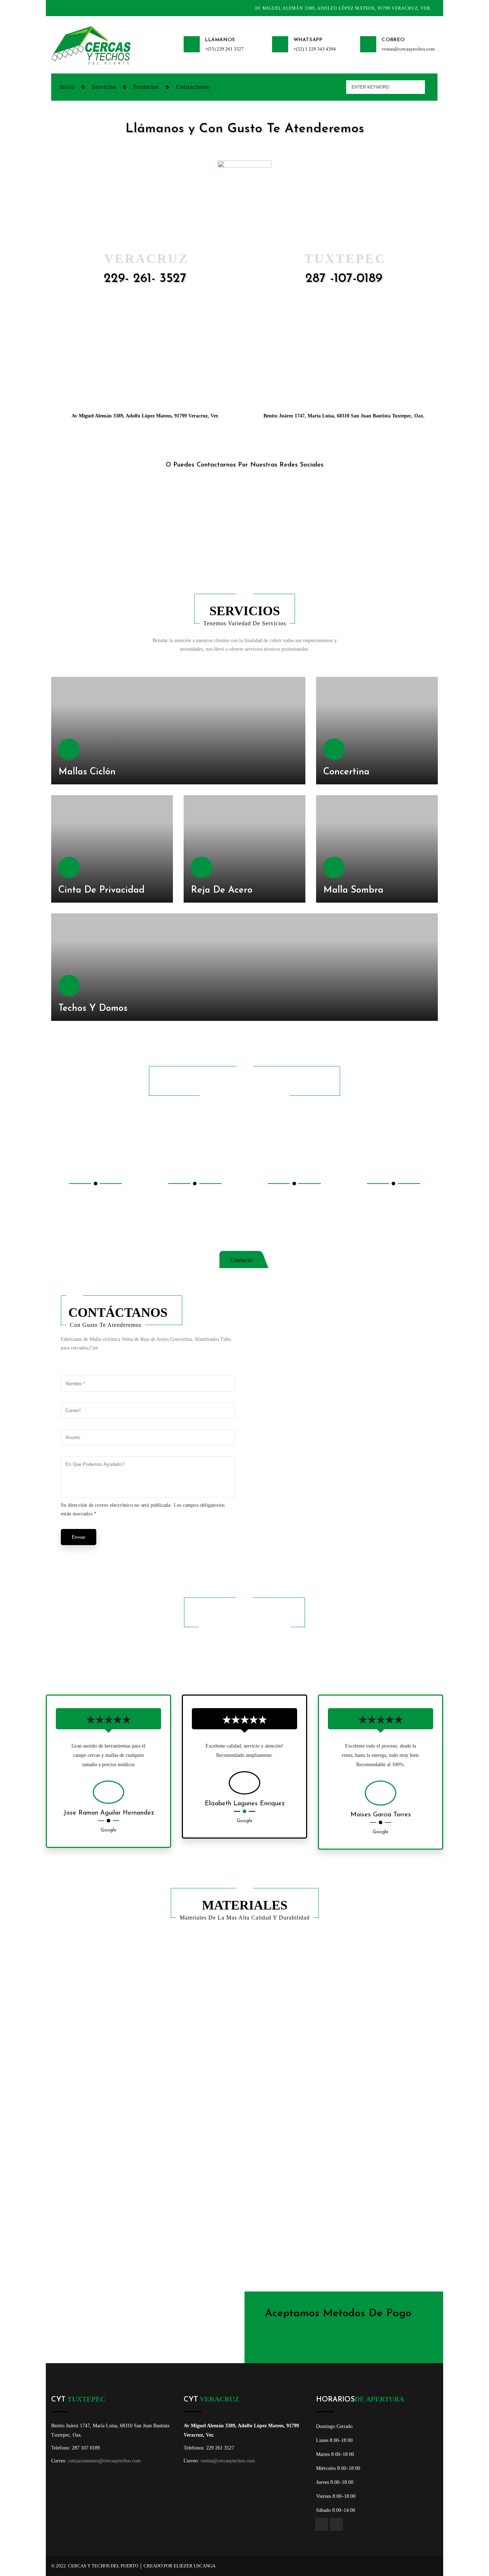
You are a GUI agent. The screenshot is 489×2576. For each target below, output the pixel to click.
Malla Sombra (353, 890)
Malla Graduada (81, 2248)
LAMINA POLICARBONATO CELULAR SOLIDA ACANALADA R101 (401, 2002)
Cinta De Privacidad (101, 890)
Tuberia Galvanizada (85, 2187)
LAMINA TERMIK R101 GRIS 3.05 (296, 2004)
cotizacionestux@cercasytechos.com (104, 2461)
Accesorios (369, 2126)
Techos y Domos (93, 1009)
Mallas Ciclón (87, 772)
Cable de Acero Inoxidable (386, 2065)
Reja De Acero (222, 890)
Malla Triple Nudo (279, 2065)
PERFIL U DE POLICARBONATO (197, 2004)
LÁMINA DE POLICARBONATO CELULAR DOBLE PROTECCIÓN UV (105, 2063)
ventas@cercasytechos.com (408, 49)
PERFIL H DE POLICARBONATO (99, 2004)
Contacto (241, 1260)
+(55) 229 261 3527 (224, 49)
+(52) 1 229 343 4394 (315, 49)
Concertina (346, 772)
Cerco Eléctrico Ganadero (189, 2248)
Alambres (73, 2126)
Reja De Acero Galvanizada (388, 2187)
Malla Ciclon (174, 2126)
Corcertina (172, 2187)
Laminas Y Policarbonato (287, 2126)
